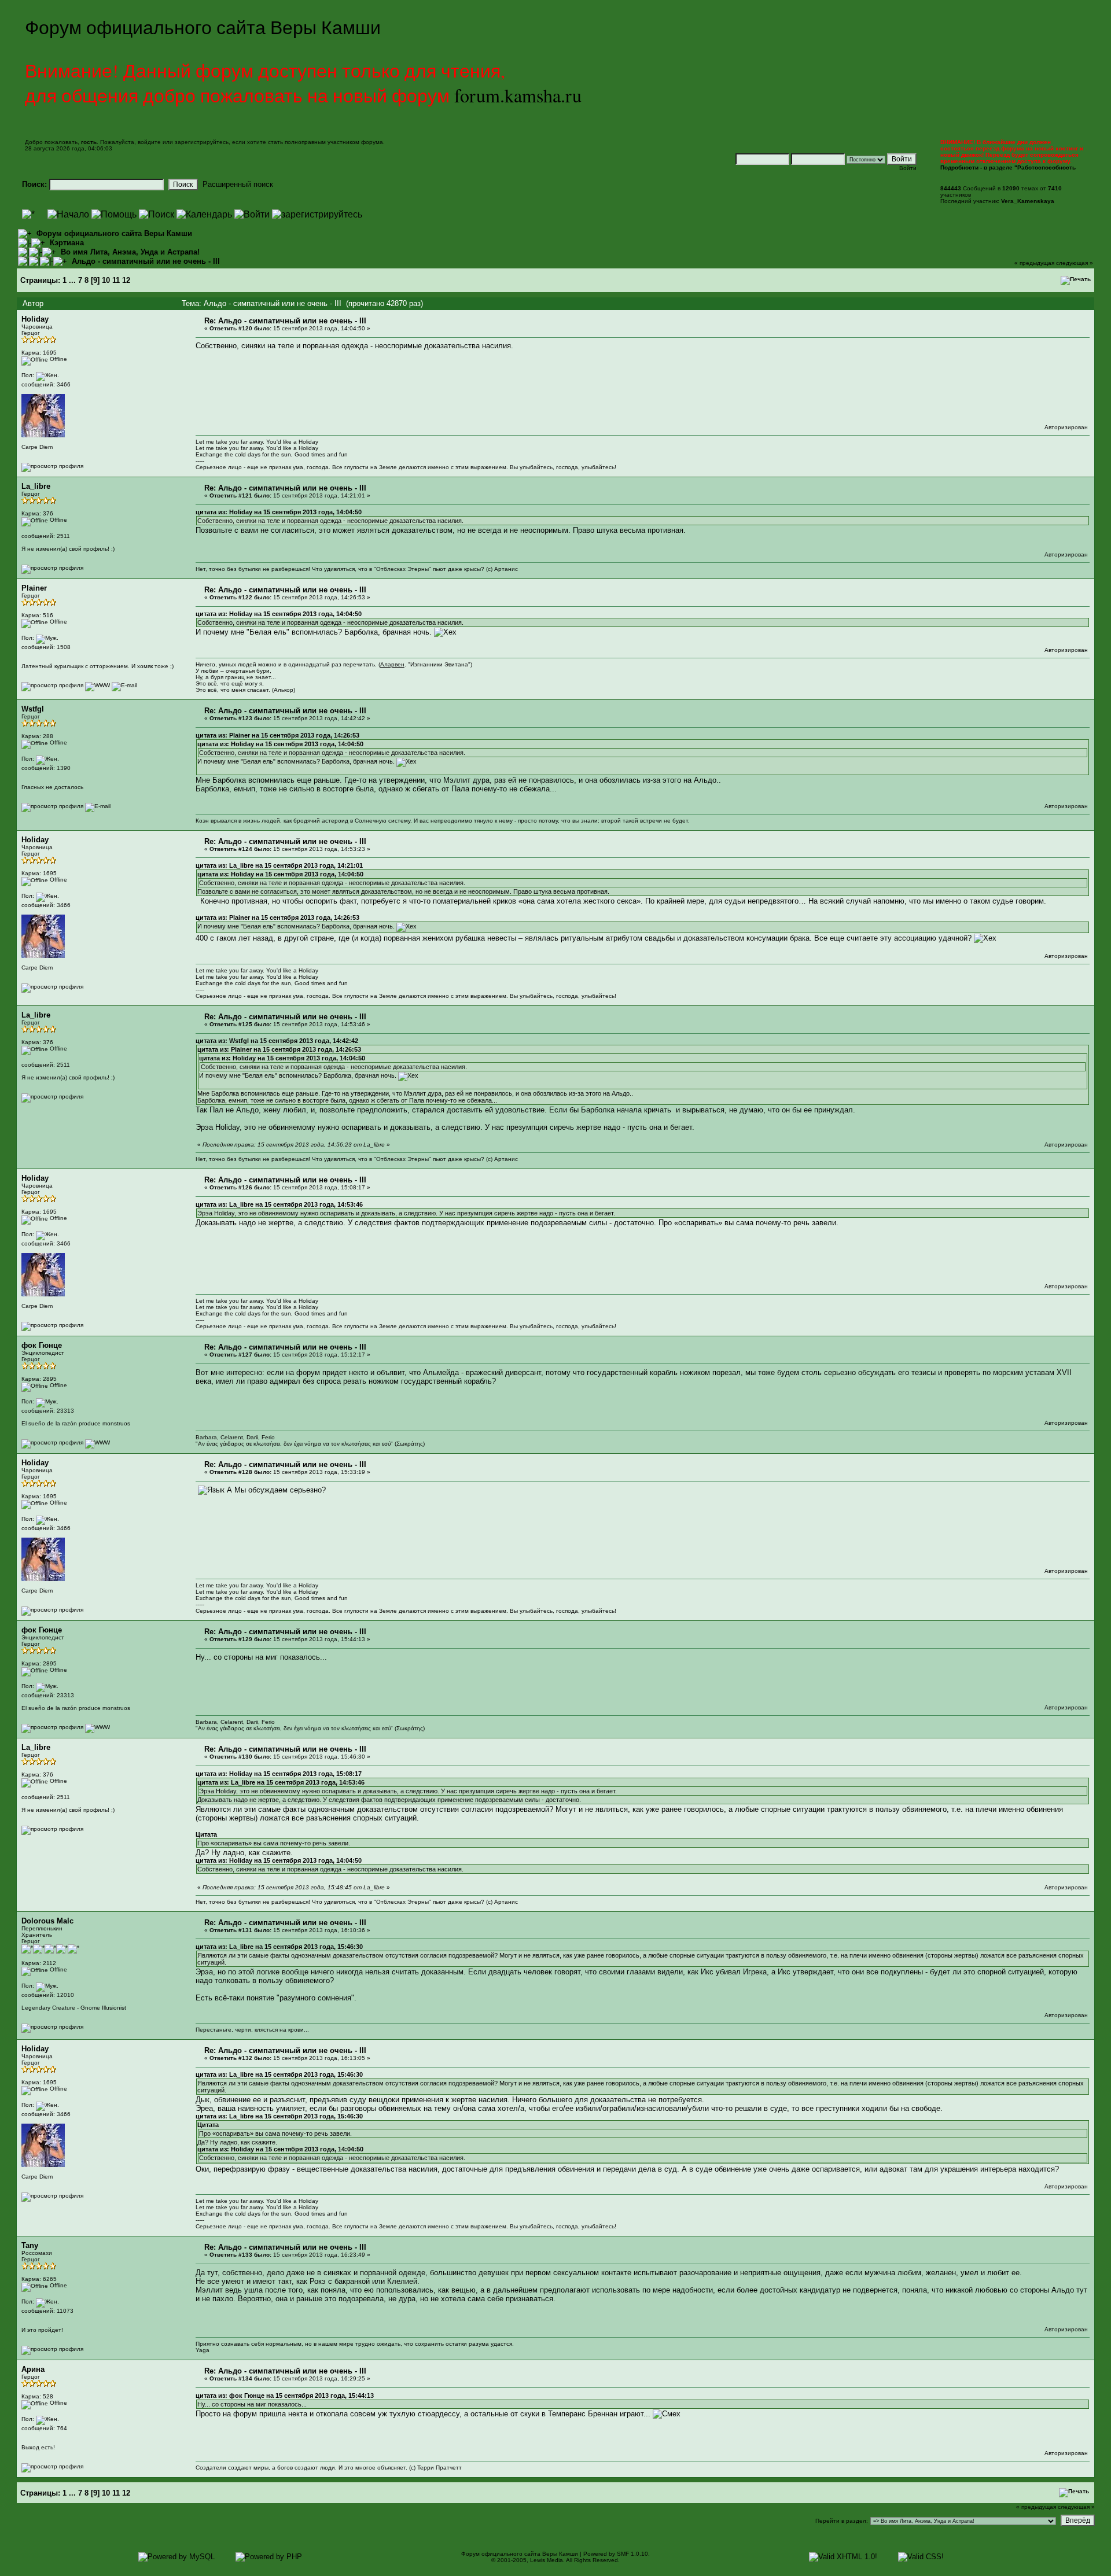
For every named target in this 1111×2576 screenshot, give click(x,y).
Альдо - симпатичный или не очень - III (146, 261)
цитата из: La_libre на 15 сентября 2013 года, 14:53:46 (279, 1204)
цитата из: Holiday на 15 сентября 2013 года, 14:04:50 (279, 512)
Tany (30, 2245)
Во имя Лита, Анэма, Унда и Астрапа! (130, 252)
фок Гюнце (42, 1345)
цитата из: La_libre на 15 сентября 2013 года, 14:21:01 (279, 865)
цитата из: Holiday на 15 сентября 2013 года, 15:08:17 (279, 1774)
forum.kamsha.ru (518, 95)
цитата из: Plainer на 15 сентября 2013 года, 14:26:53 (277, 735)
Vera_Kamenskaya (1028, 201)
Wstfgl (33, 709)
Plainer (34, 588)
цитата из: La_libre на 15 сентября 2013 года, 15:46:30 (279, 1947)
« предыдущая (1034, 263)
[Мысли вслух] (98, 1442)
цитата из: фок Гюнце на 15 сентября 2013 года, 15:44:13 (285, 2396)
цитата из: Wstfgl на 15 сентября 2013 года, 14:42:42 (277, 1041)
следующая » (1075, 263)
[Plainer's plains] (98, 685)
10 (106, 280)
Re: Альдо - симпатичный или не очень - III (285, 321)
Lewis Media (547, 2560)
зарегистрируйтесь (202, 142)
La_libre (36, 486)
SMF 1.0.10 (632, 2554)
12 (126, 280)
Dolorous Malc (47, 1921)
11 (116, 280)
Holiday (35, 319)
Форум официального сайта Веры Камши (114, 233)
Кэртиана (67, 243)
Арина (33, 2369)
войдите (149, 142)
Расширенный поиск (238, 184)
